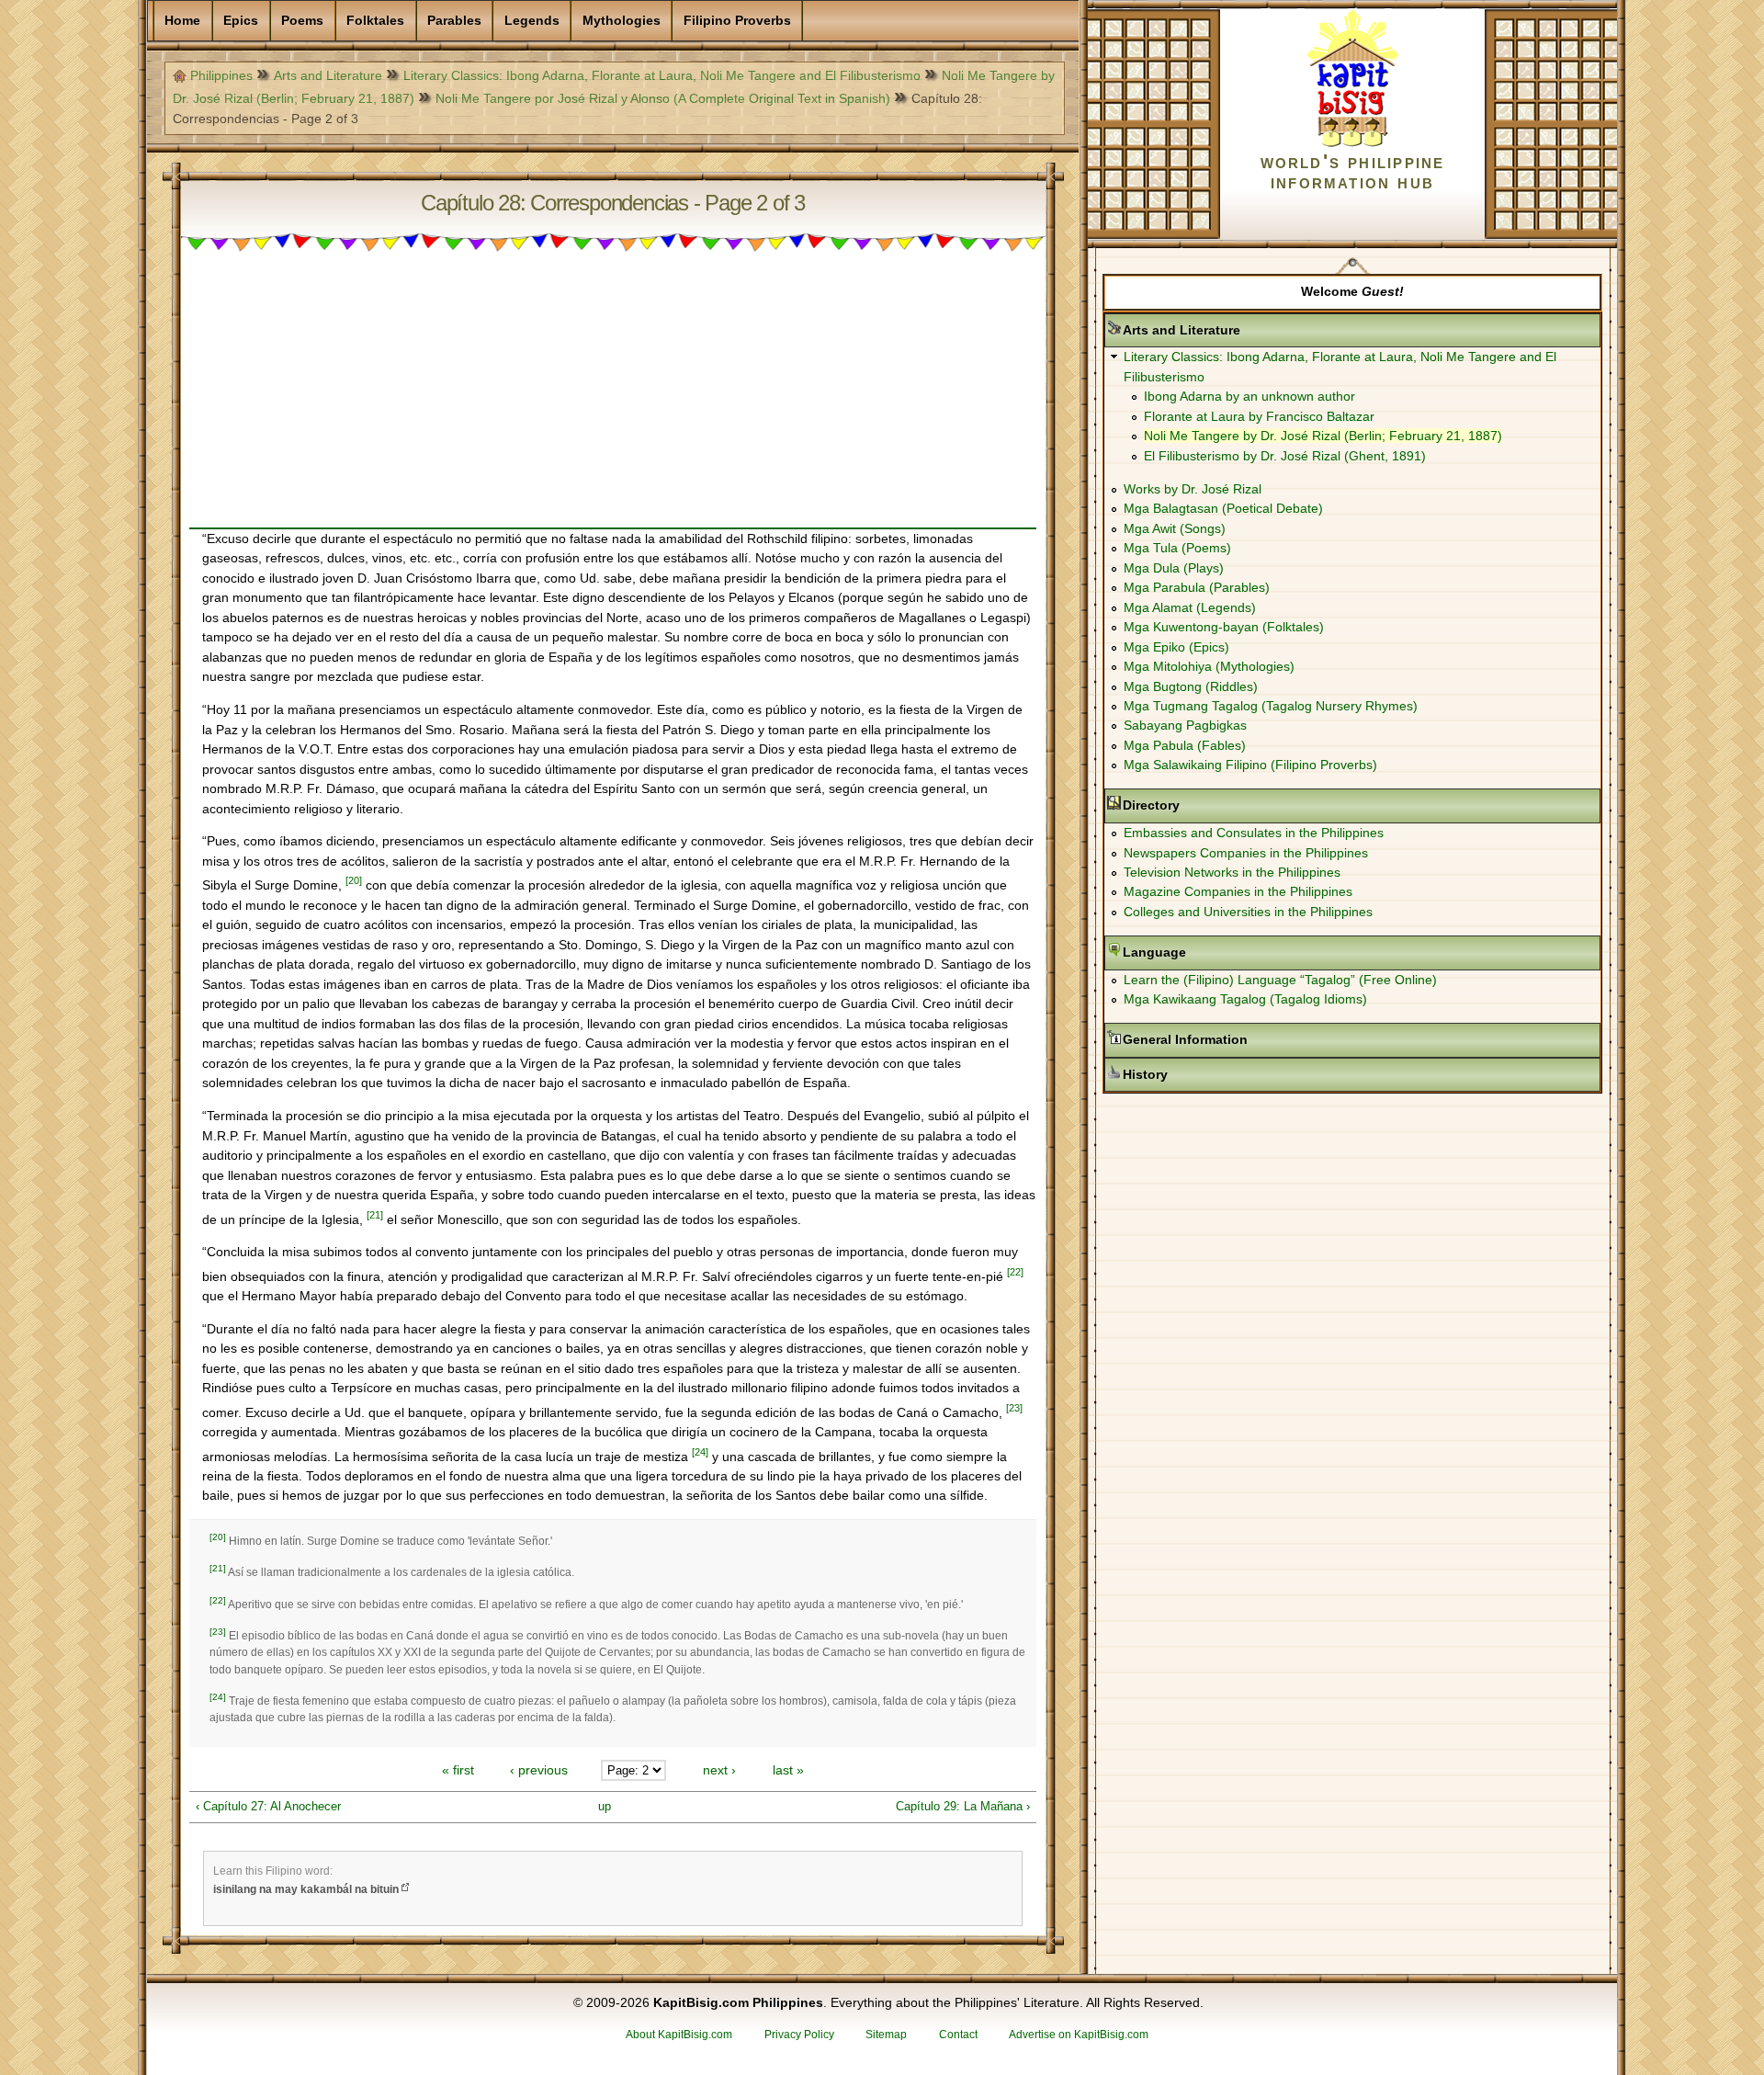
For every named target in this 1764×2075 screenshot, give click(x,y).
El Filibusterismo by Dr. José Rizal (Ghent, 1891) (1285, 456)
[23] (1014, 1408)
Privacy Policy (799, 2035)
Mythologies (622, 20)
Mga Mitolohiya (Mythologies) (1209, 666)
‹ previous (539, 1770)
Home (182, 20)
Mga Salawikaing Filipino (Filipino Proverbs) (1250, 765)
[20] (354, 880)
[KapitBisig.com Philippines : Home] (1353, 143)
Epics (241, 20)
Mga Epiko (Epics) (1176, 647)
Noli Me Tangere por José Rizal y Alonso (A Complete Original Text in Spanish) (663, 98)
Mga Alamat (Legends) (1190, 607)
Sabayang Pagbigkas (1185, 725)
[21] (375, 1215)
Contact (958, 2035)
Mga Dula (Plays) (1174, 568)
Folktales (375, 20)
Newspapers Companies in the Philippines (1246, 853)
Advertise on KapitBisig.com (1079, 2035)
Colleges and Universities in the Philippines (1248, 912)
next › (719, 1770)
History (1203, 1074)
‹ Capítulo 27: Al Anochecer (268, 1806)
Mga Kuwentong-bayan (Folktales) (1224, 627)
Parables (454, 20)
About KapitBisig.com (679, 2035)
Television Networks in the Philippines (1232, 872)
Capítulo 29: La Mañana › (963, 1806)
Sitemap (886, 2035)
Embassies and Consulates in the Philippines (1254, 833)
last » (788, 1770)
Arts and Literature (328, 75)
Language (1212, 952)
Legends (532, 20)
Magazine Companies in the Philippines (1238, 891)
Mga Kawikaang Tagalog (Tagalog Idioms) (1245, 999)
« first (458, 1770)
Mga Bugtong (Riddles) (1191, 686)
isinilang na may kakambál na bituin (306, 1889)
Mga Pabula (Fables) (1185, 745)
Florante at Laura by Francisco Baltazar (1259, 416)
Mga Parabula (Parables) (1197, 587)
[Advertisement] (613, 399)
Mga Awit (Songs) (1175, 528)
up (605, 1806)
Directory (1209, 805)
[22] (1015, 1272)
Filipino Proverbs (737, 20)
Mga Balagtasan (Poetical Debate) (1223, 508)
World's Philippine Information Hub (1353, 171)
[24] (700, 1452)
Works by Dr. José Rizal (1193, 489)
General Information (1243, 1039)
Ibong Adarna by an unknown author (1249, 396)
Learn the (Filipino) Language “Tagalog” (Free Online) (1280, 980)
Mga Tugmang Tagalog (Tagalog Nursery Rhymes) (1271, 706)
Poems (302, 20)
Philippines (221, 75)
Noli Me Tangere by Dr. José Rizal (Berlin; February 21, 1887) (1323, 436)
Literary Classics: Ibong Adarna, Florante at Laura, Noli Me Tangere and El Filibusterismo (662, 75)
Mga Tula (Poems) (1177, 548)
